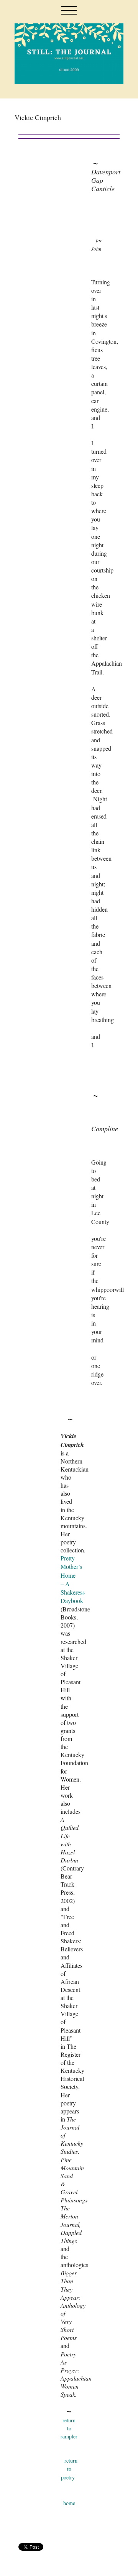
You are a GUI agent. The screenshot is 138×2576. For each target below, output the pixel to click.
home (69, 2503)
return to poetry (69, 2469)
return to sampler (69, 2428)
